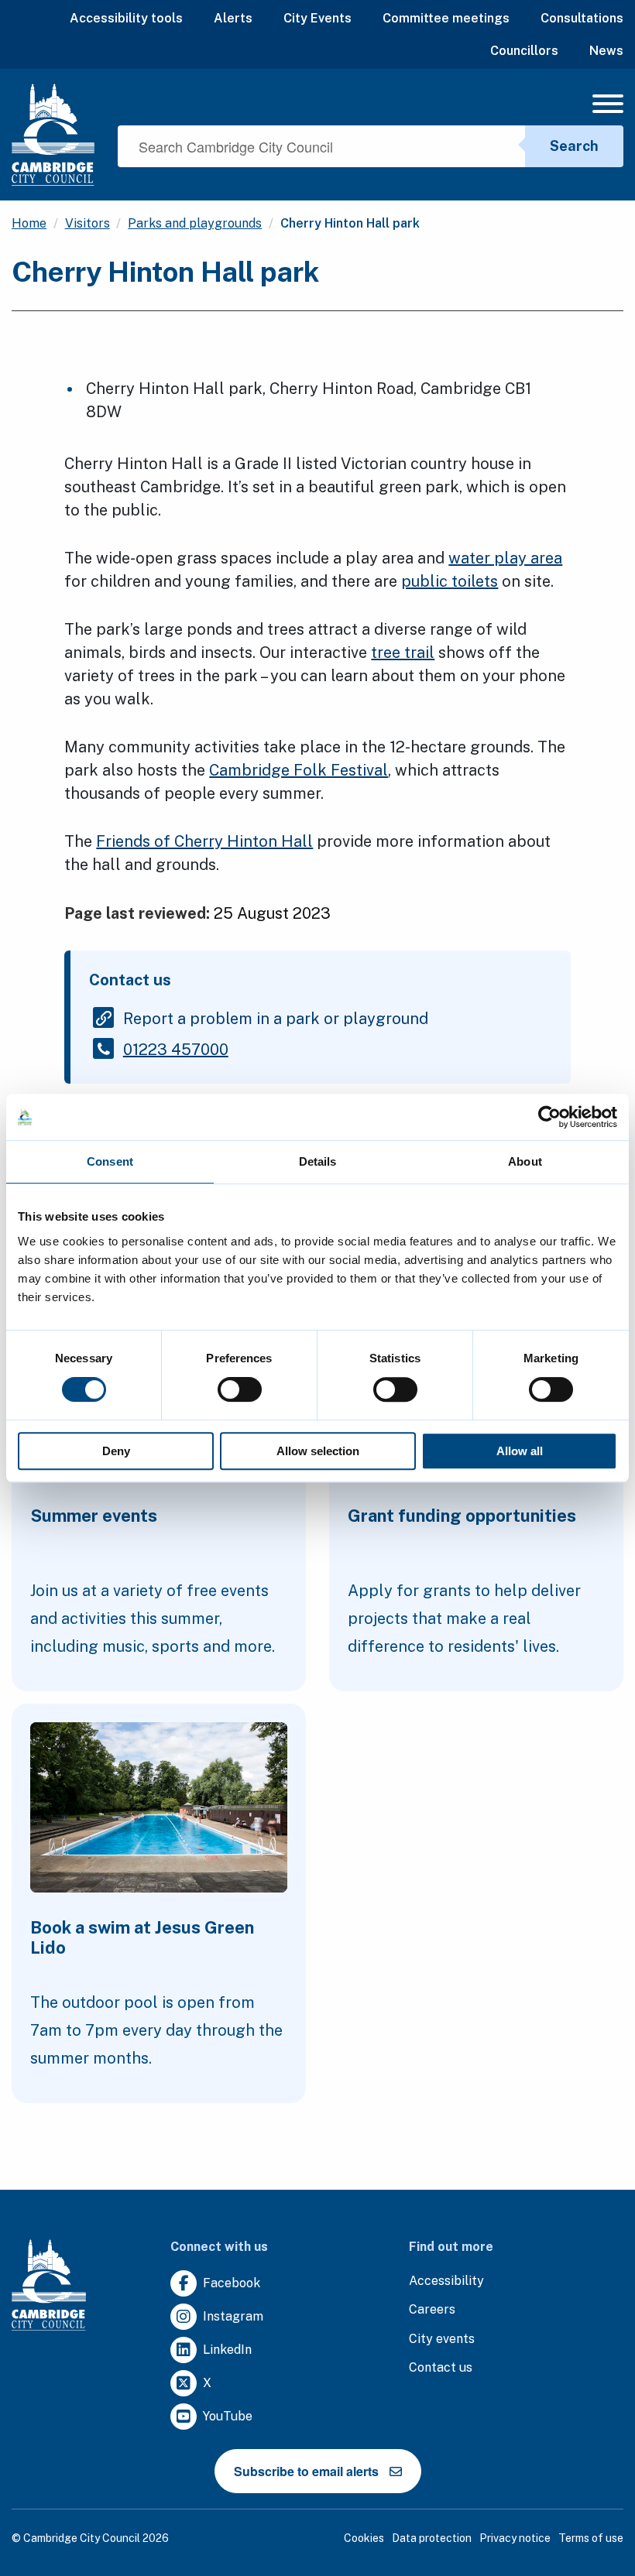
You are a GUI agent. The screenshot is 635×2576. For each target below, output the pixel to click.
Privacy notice (515, 2538)
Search (574, 146)
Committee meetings (446, 18)
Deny (116, 1451)
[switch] (240, 1389)
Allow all (520, 1451)
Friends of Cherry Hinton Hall (204, 841)
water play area (505, 558)
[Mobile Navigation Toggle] (608, 108)
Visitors (88, 223)
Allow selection (318, 1451)
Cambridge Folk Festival (299, 770)
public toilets (450, 581)
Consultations (582, 18)
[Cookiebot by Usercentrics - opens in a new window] (549, 1117)
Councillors (524, 51)
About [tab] (525, 1161)
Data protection (432, 2538)
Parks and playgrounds (195, 223)
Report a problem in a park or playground (276, 1019)
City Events (317, 18)
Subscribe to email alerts (306, 2471)
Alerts (233, 18)
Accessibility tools (126, 18)
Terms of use (591, 2538)
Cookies (364, 2538)
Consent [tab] (110, 1161)
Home (29, 223)
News (606, 51)
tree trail (403, 653)
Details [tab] (318, 1161)
